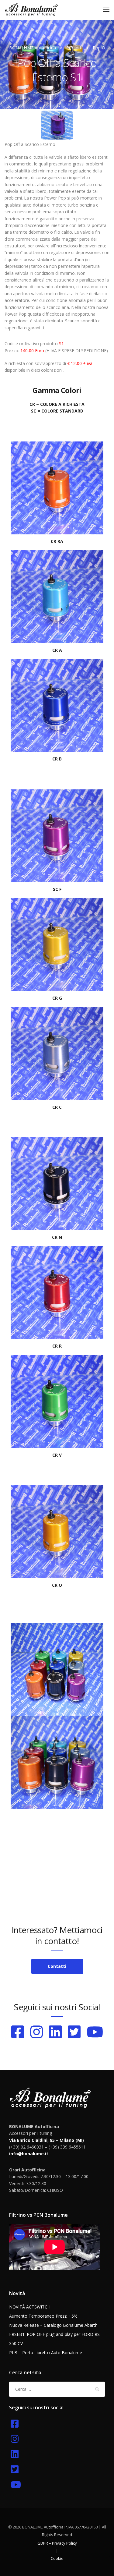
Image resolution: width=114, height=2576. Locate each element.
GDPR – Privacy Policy (57, 2543)
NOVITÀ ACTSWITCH (30, 2307)
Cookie (57, 2558)
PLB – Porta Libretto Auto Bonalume (46, 2353)
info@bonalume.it (29, 2154)
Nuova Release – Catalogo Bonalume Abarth (53, 2325)
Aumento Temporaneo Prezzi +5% (43, 2316)
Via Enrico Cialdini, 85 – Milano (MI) (47, 2140)
